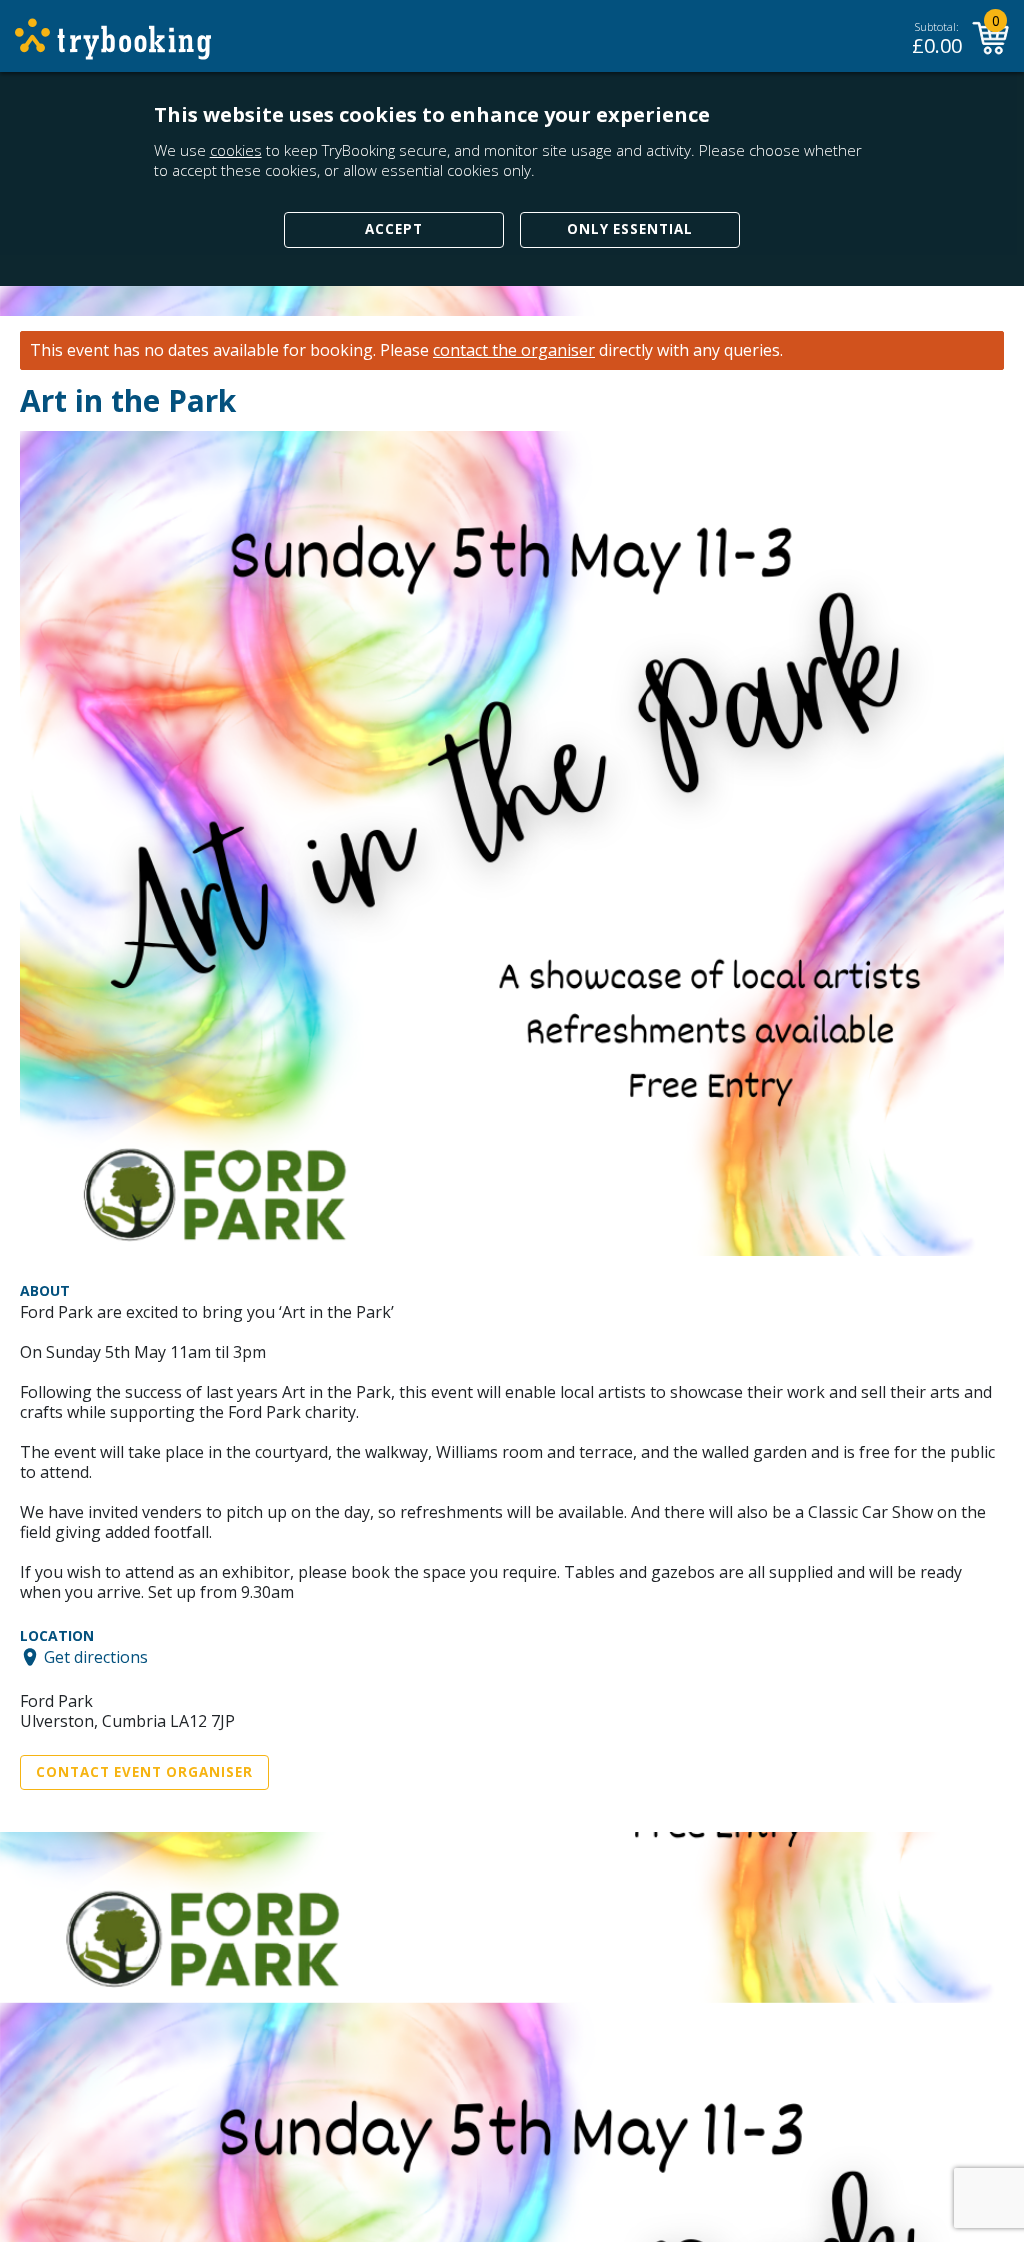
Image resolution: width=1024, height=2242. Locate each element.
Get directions (96, 1657)
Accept (394, 229)
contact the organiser (514, 350)
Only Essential (630, 229)
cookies (236, 150)
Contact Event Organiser (144, 1772)
